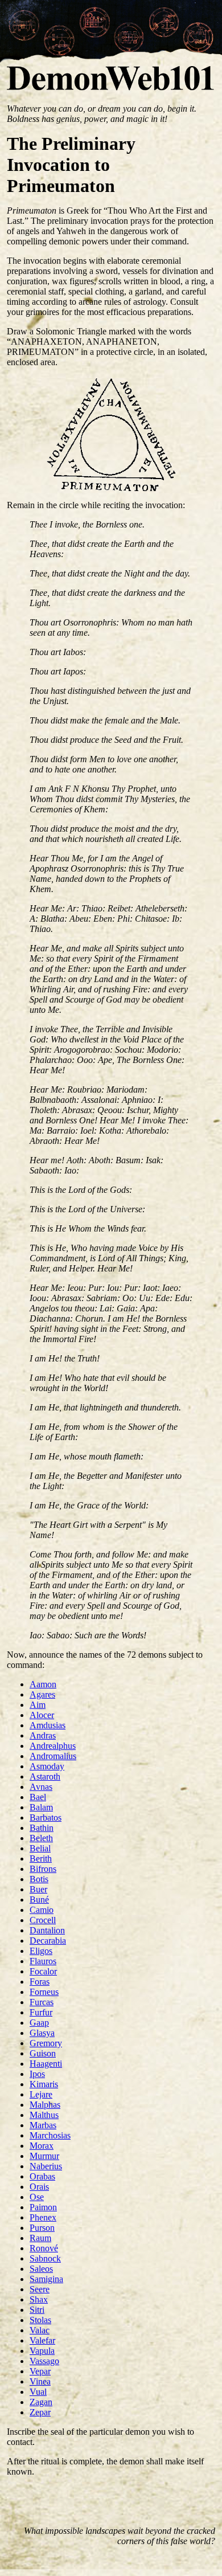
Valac (40, 2330)
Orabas (42, 2176)
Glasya (42, 2033)
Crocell (43, 1920)
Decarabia (48, 1941)
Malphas (45, 2105)
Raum (40, 2238)
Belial (40, 1848)
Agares (42, 1694)
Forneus (44, 1992)
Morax (42, 2146)
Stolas (40, 2320)
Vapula (42, 2351)
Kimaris (44, 2084)
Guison (43, 2053)
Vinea (40, 2381)
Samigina (46, 2279)
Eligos (41, 1951)
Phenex (43, 2217)
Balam (41, 1807)
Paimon (43, 2207)
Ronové (44, 2248)
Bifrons (43, 1869)
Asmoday (47, 1766)
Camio (42, 1910)
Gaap (39, 2023)
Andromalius (53, 1756)
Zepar (40, 2412)
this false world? (186, 2541)
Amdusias (48, 1725)
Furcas (42, 2002)
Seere (40, 2289)
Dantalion (47, 1930)
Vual (38, 2392)
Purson (42, 2228)
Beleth (41, 1838)
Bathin (42, 1828)
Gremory (46, 2043)
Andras (43, 1735)
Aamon (43, 1684)
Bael (38, 1797)
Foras (40, 1982)
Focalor (43, 1971)
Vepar (40, 2371)
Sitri (37, 2310)
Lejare (41, 2094)
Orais (39, 2187)
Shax (39, 2299)
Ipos (37, 2074)
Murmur (44, 2156)
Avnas (41, 1787)
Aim (38, 1705)
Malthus (44, 2115)
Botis (39, 1879)
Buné (39, 1900)
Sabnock (45, 2258)
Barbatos (46, 1817)
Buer (38, 1889)
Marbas (43, 2125)
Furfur (41, 2012)
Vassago (44, 2361)
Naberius (46, 2166)
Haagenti (46, 2064)
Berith (41, 1859)
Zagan (41, 2402)
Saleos (41, 2269)
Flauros (43, 1961)
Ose (37, 2197)
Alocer (42, 1715)
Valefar (42, 2340)
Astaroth (45, 1776)
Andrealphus (53, 1746)
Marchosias (50, 2135)
